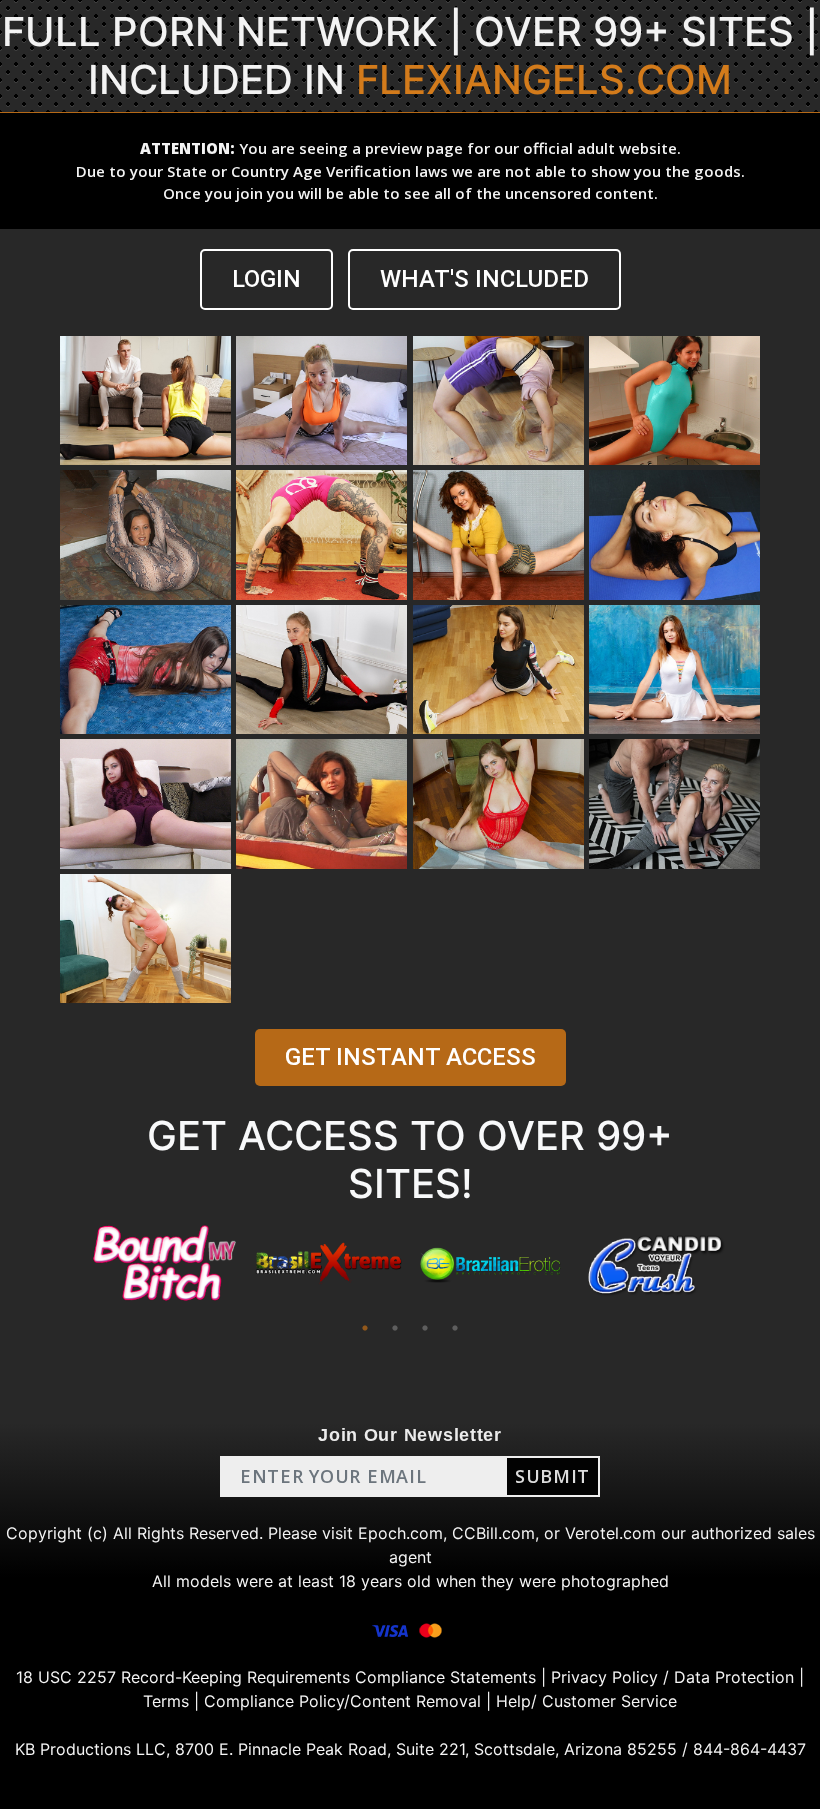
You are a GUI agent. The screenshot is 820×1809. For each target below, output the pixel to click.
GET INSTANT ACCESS (410, 1057)
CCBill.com (493, 1533)
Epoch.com (400, 1533)
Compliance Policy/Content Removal (342, 1701)
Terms (166, 1701)
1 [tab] (365, 1328)
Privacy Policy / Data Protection (672, 1677)
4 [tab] (455, 1328)
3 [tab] (425, 1328)
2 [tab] (395, 1328)
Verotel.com (610, 1533)
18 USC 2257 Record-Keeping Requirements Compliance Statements (276, 1677)
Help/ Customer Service (586, 1701)
